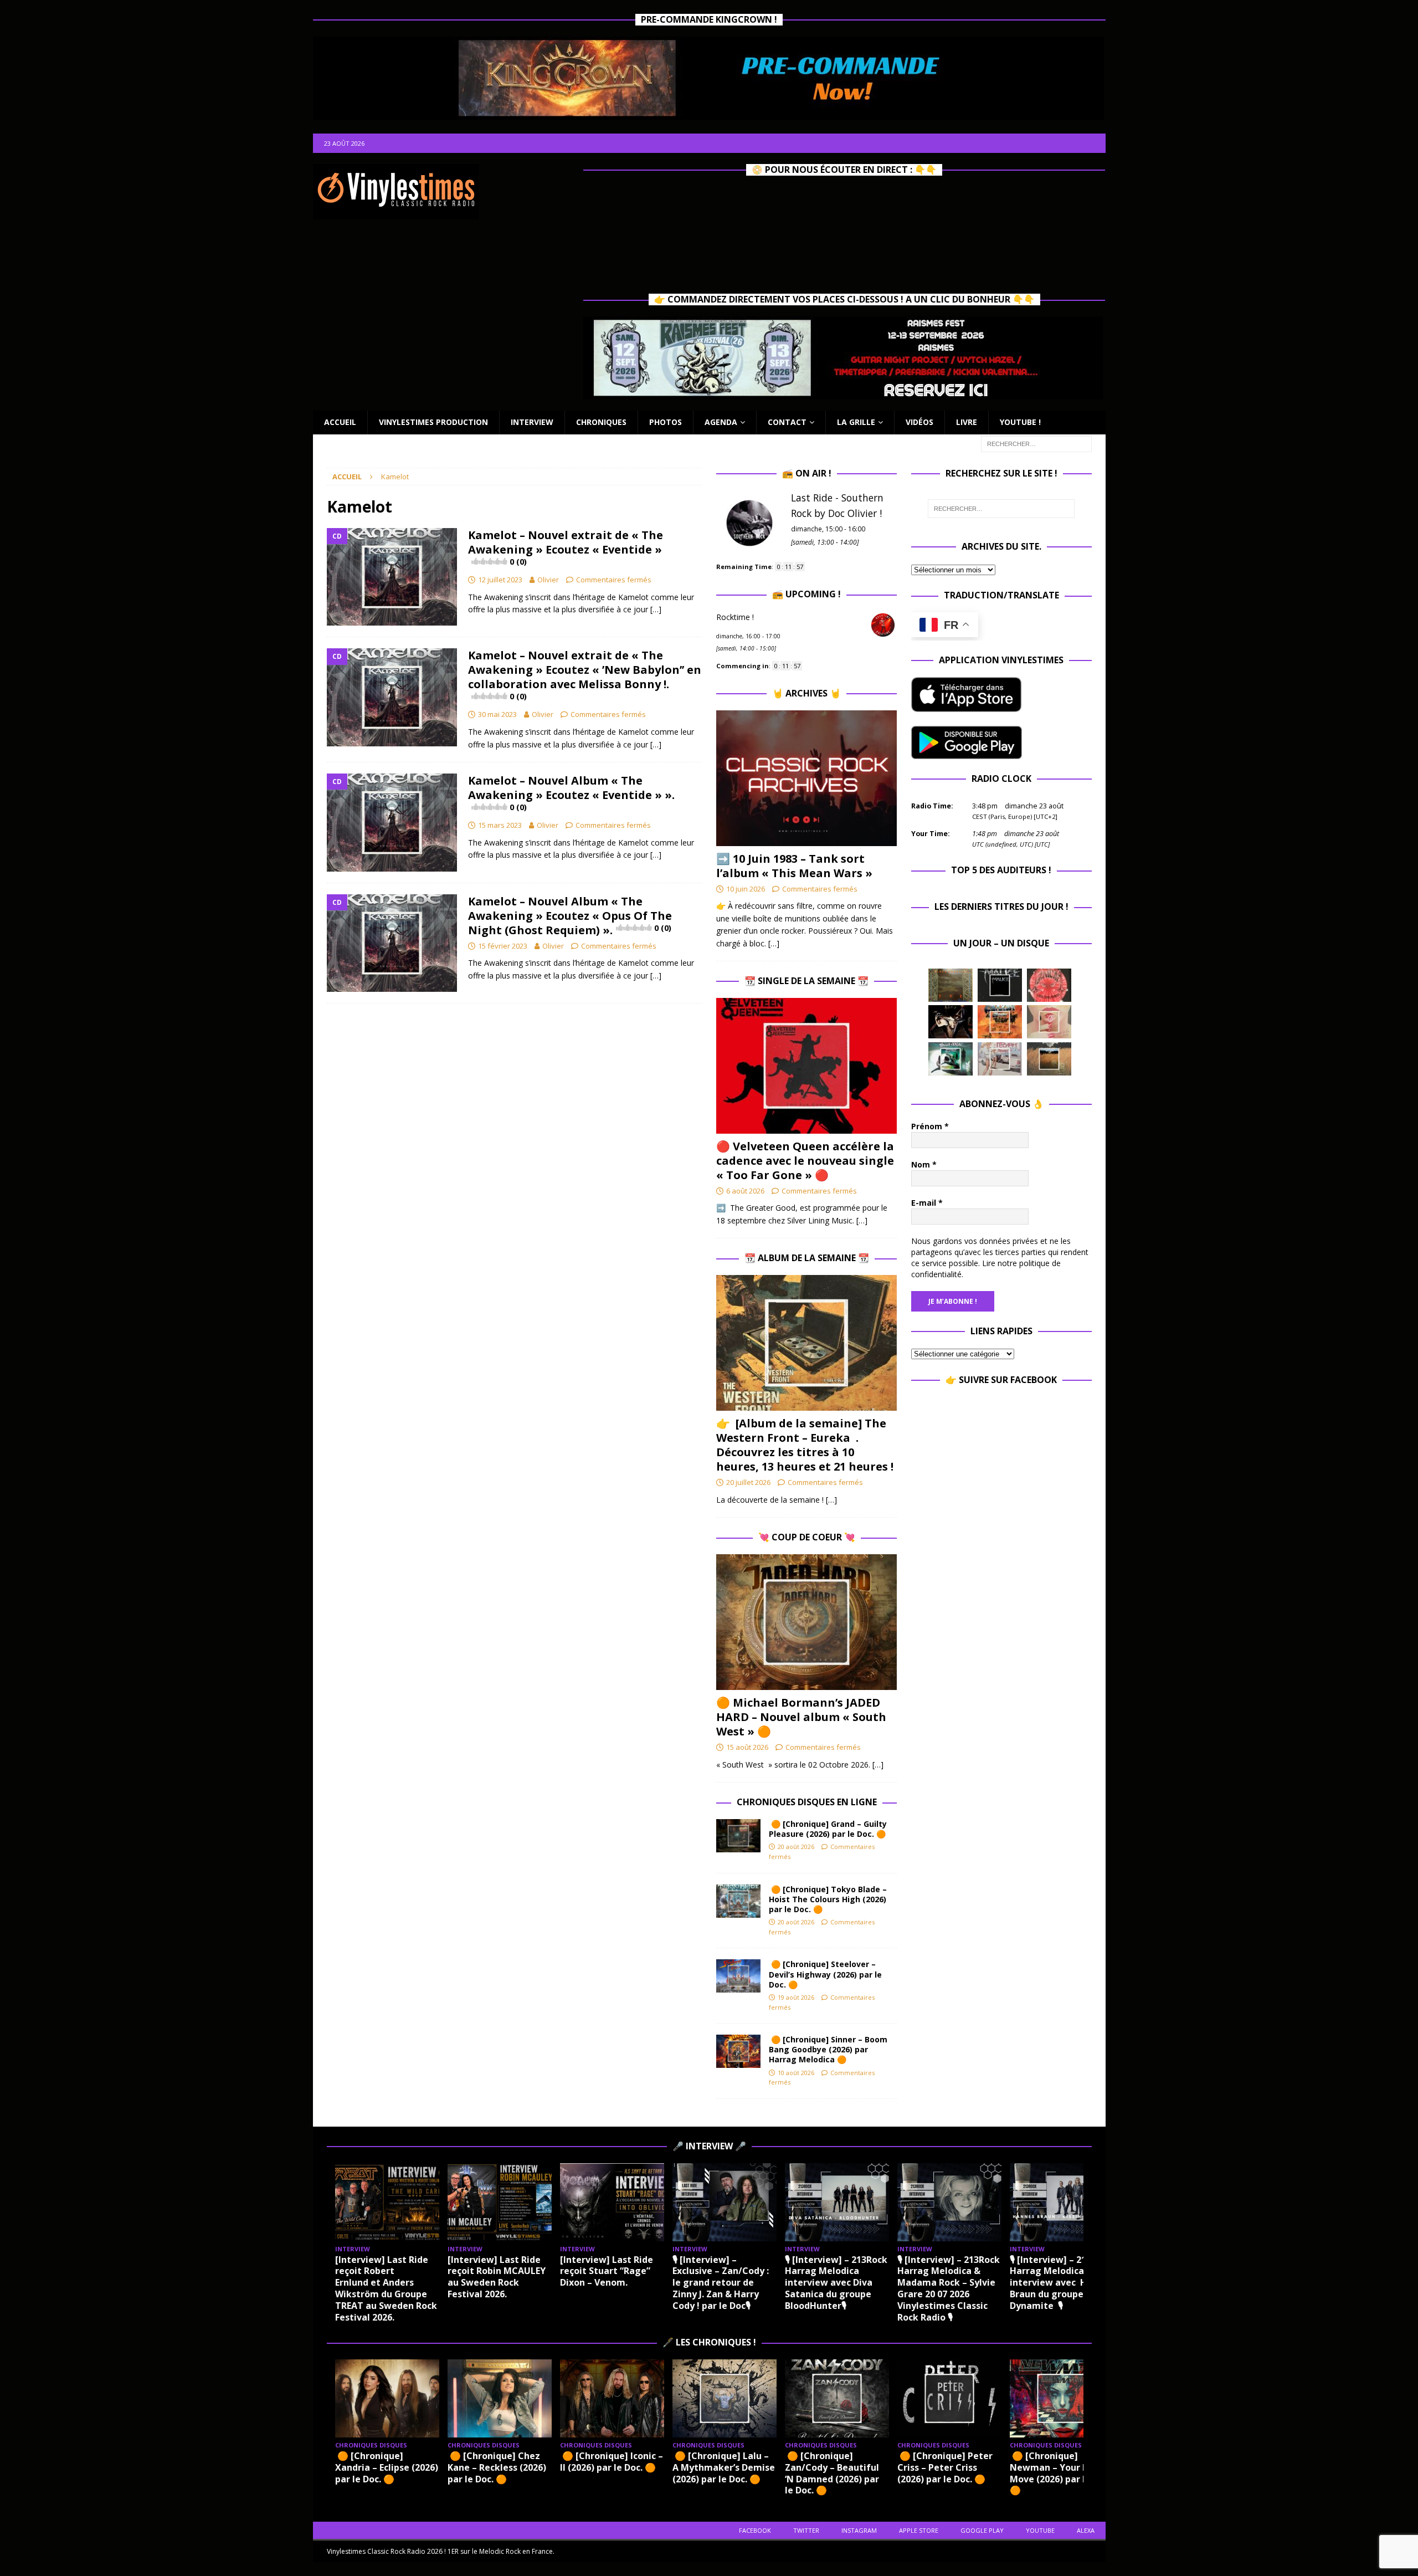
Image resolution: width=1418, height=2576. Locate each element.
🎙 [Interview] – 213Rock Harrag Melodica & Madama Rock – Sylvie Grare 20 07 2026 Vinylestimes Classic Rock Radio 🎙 (949, 2288)
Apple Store (919, 2530)
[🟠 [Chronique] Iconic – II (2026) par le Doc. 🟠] (612, 2398)
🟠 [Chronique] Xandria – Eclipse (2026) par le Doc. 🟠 (387, 2467)
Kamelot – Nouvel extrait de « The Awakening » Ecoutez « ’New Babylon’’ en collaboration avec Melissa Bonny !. (585, 675)
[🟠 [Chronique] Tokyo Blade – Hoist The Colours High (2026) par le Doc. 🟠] (738, 1901)
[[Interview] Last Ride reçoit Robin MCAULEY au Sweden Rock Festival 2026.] (500, 2202)
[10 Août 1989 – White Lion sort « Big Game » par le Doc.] (1049, 1059)
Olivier (548, 580)
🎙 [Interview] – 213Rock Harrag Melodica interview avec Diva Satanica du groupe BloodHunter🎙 (836, 2283)
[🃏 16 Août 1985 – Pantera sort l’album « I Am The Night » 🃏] (1049, 985)
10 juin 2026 (746, 889)
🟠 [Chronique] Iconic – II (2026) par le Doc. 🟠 (612, 2462)
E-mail (927, 1203)
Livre (967, 422)
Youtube (1040, 2530)
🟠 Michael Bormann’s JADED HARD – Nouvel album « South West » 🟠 (801, 1717)
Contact (787, 422)
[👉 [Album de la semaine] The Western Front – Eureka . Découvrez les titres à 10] (806, 1343)
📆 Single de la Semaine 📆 (806, 981)
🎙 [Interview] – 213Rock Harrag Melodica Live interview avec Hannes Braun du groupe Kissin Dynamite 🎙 (1062, 2283)
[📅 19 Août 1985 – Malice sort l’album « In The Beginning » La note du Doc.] (1000, 985)
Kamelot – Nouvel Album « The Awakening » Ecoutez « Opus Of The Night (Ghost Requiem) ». (570, 916)
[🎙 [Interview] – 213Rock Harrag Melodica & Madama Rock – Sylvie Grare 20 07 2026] (949, 2202)
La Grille (856, 422)
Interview (532, 422)
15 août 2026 (747, 1747)
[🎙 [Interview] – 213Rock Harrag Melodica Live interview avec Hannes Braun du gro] (1062, 2202)
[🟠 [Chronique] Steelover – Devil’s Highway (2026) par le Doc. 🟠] (738, 1976)
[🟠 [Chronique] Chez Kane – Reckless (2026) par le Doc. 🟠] (500, 2398)
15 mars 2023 (500, 825)
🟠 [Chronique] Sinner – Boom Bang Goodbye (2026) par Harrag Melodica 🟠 (828, 2049)
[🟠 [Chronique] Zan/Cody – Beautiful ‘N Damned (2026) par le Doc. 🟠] (837, 2398)
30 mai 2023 (497, 714)
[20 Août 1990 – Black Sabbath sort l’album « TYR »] (951, 985)
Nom (924, 1164)
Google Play (982, 2530)
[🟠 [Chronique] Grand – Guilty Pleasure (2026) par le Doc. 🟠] (738, 1836)
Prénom (930, 1126)
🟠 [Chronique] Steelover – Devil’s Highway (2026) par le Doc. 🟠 (825, 1974)
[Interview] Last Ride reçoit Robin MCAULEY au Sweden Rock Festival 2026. (497, 2277)
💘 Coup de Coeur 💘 (807, 1537)
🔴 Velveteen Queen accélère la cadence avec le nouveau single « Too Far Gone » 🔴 (805, 1161)
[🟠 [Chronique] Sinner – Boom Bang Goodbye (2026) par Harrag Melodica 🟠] (738, 2051)
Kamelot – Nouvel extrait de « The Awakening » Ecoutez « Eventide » (566, 547)
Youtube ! (1020, 422)
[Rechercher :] (1036, 443)
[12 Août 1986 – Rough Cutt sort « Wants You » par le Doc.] (1000, 1059)
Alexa (1086, 2530)
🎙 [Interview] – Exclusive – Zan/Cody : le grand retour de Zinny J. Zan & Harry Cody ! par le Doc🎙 (721, 2283)
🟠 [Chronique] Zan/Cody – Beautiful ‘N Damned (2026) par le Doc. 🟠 (832, 2473)
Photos (666, 422)
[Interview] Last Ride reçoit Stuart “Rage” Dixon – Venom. (607, 2271)
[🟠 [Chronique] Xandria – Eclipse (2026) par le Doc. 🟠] (387, 2398)
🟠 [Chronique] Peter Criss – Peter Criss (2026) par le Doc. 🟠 (945, 2467)
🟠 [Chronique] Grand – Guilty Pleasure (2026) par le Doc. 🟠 (829, 1829)
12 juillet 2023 (500, 580)
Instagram (859, 2530)
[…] (656, 609)
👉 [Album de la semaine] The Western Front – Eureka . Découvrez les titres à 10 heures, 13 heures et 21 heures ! (805, 1445)
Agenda (721, 422)
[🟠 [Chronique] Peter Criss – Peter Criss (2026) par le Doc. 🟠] (949, 2398)
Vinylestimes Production (433, 422)
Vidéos (919, 422)
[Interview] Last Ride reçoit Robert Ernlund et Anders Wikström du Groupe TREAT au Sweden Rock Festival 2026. (386, 2288)
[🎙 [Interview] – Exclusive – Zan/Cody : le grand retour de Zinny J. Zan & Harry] (725, 2202)
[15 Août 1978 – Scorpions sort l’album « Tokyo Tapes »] (951, 1022)
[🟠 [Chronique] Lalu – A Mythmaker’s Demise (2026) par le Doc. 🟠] (725, 2398)
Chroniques (601, 422)
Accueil (340, 422)
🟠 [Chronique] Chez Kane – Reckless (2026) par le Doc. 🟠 (497, 2467)
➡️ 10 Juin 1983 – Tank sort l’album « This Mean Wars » (794, 866)
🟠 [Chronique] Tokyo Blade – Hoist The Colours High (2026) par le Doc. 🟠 (828, 1899)
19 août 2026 (796, 1997)
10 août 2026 (796, 2073)
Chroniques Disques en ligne (807, 1802)
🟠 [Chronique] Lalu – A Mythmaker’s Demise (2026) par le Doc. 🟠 (724, 2467)
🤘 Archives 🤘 (806, 693)
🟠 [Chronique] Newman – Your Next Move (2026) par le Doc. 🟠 (1060, 2473)
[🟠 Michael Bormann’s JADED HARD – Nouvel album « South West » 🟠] (806, 1622)
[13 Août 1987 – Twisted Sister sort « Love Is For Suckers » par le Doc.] (1049, 1022)
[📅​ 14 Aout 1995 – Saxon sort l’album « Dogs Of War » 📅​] (1000, 1022)
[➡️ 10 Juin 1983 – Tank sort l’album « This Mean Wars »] (806, 778)
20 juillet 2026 (748, 1482)
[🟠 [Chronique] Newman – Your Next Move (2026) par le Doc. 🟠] (1062, 2398)
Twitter (806, 2530)
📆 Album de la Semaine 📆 (807, 1258)
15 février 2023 (503, 946)
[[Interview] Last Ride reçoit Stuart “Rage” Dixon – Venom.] (612, 2202)
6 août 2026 (745, 1191)
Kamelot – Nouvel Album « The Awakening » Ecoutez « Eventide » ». (571, 793)
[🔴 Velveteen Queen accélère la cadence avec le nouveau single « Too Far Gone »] (806, 1066)
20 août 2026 (796, 1847)
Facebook (755, 2530)
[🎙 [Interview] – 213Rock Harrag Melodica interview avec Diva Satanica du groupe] (837, 2202)
